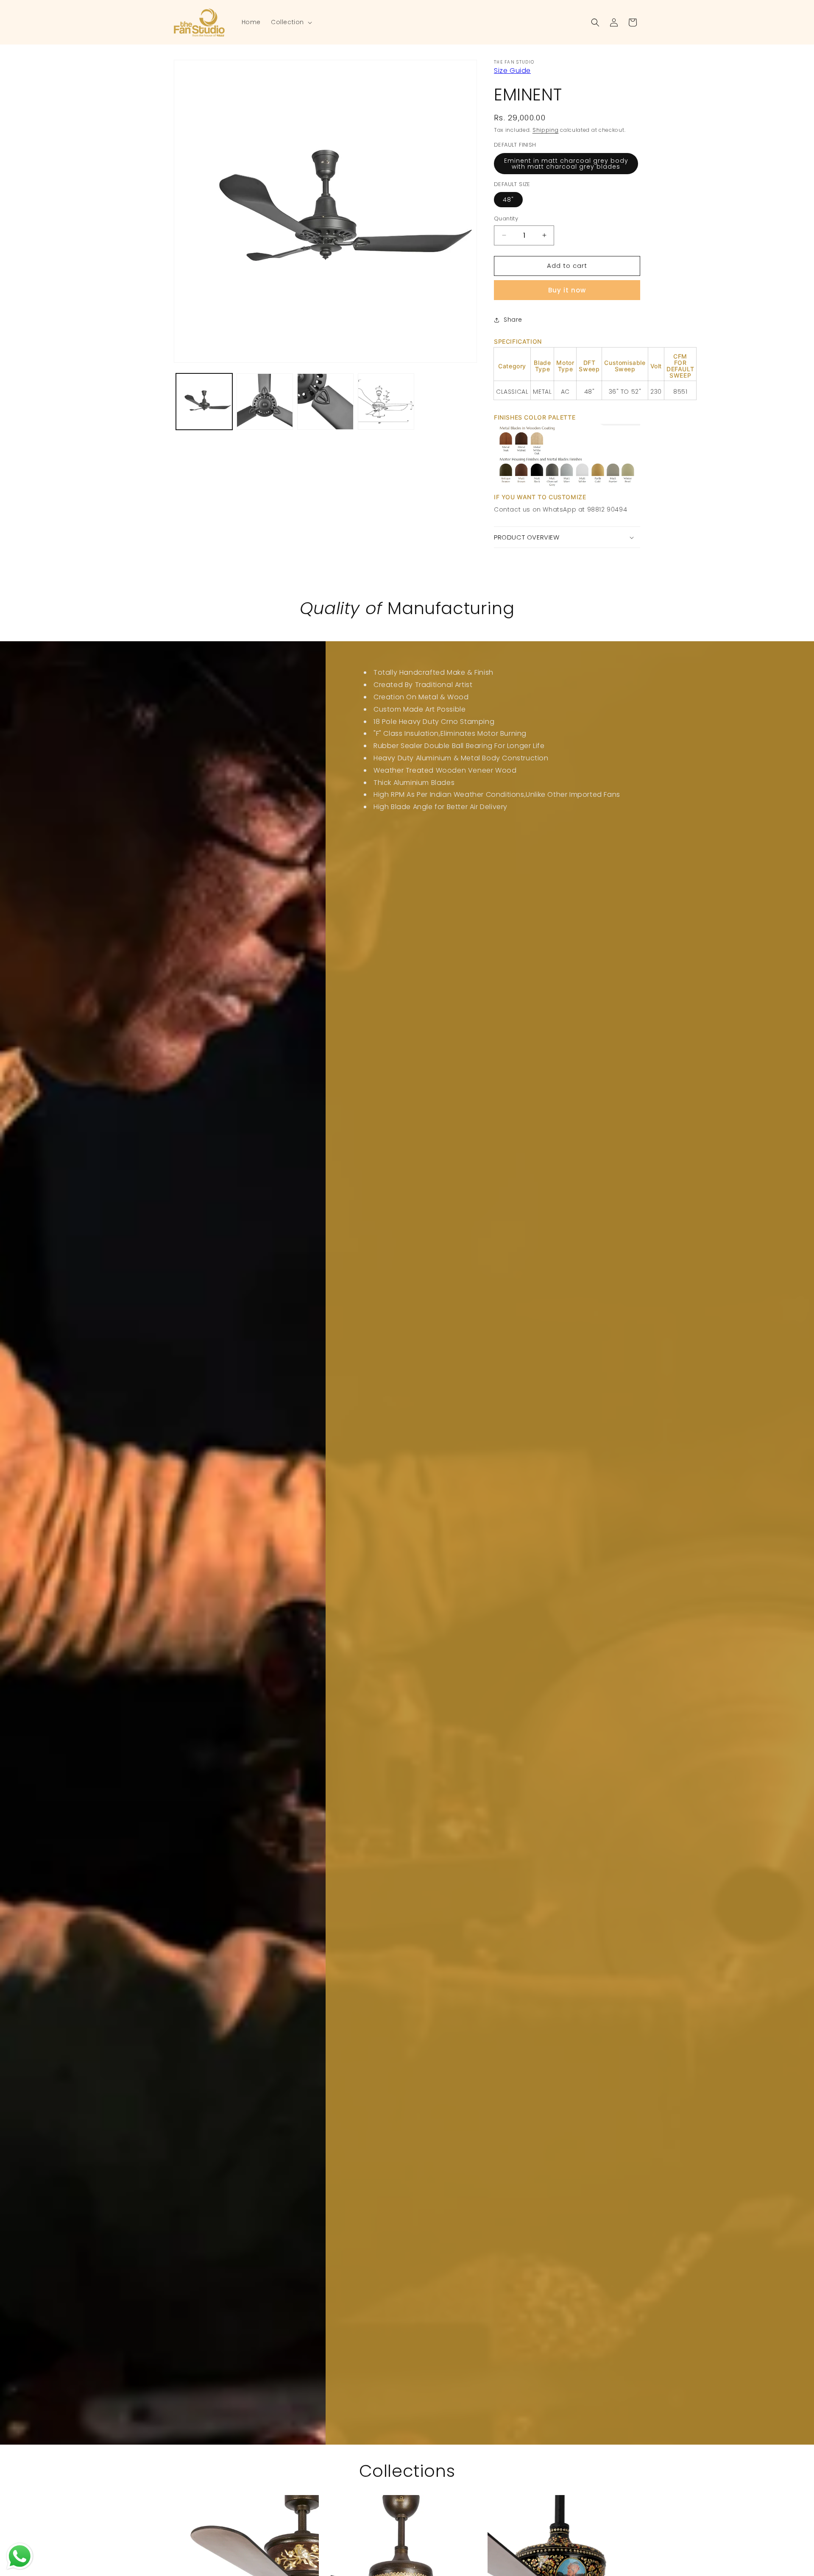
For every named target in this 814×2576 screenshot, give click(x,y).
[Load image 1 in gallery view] (204, 402)
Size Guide (512, 71)
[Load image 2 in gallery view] (265, 402)
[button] (291, 22)
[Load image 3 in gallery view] (325, 402)
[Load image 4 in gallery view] (386, 402)
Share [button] (513, 320)
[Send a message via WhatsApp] (20, 2556)
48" (508, 200)
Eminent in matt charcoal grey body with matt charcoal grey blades (566, 164)
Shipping (546, 130)
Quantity (506, 218)
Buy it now (567, 290)
